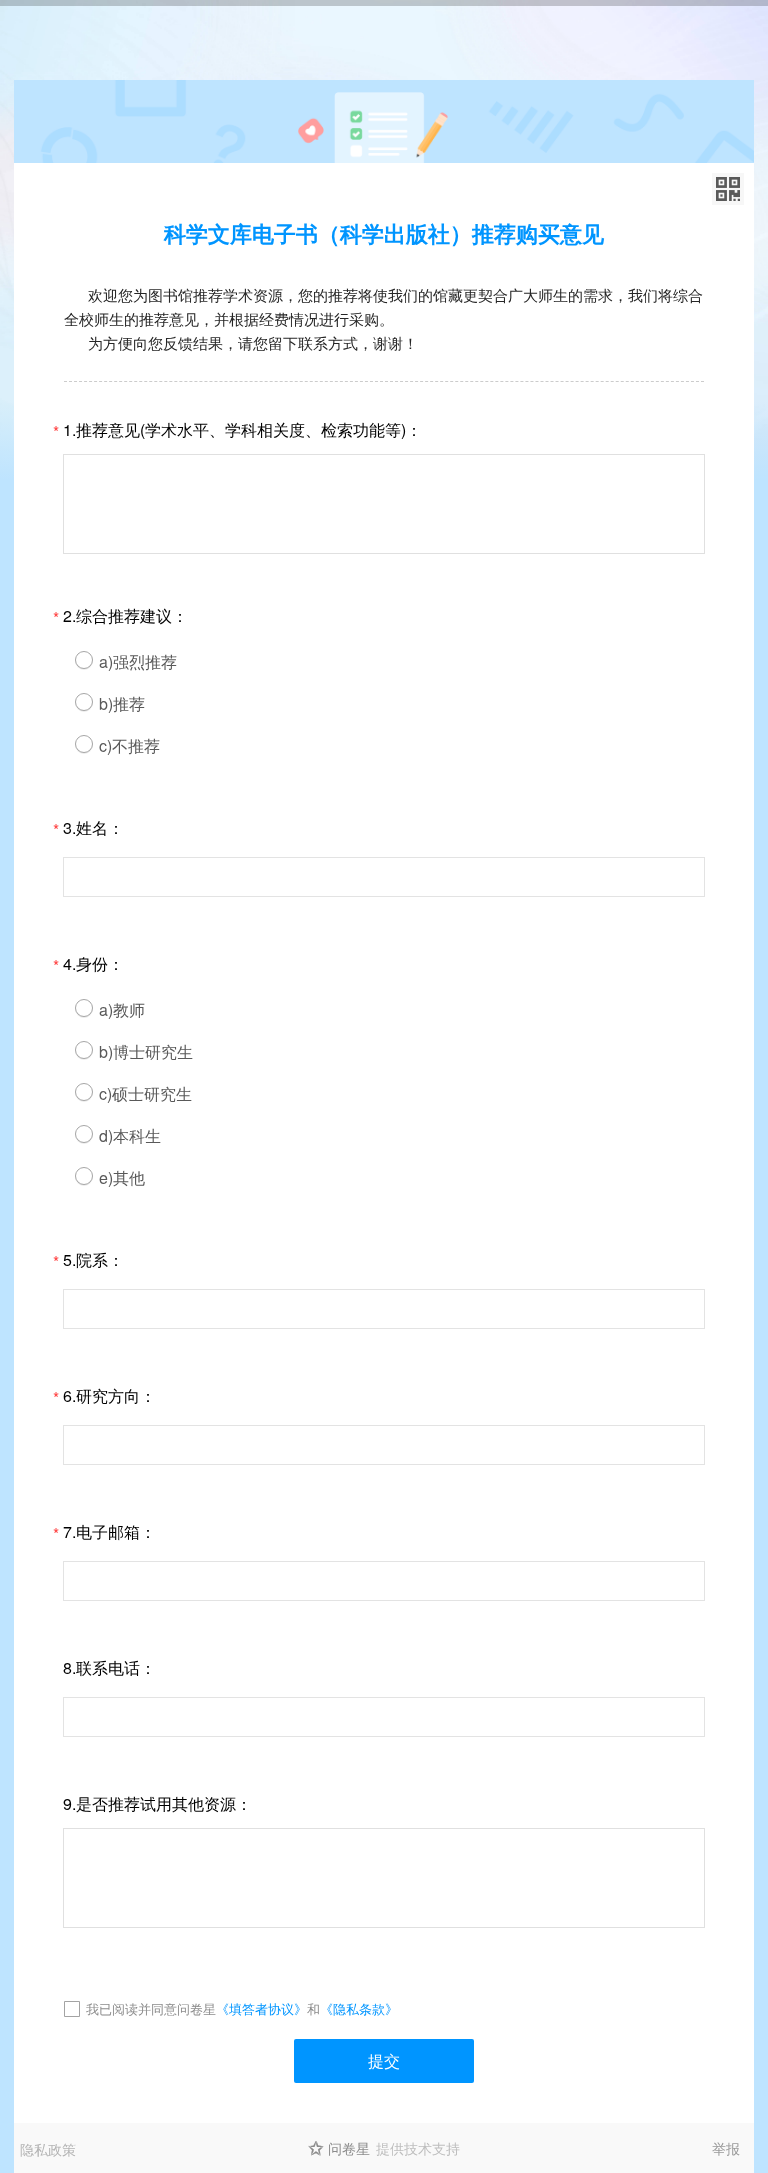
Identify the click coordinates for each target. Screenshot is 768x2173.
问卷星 (349, 2148)
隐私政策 (48, 2149)
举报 (726, 2148)
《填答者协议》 (261, 2008)
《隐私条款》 (359, 2008)
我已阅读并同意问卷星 (151, 2008)
